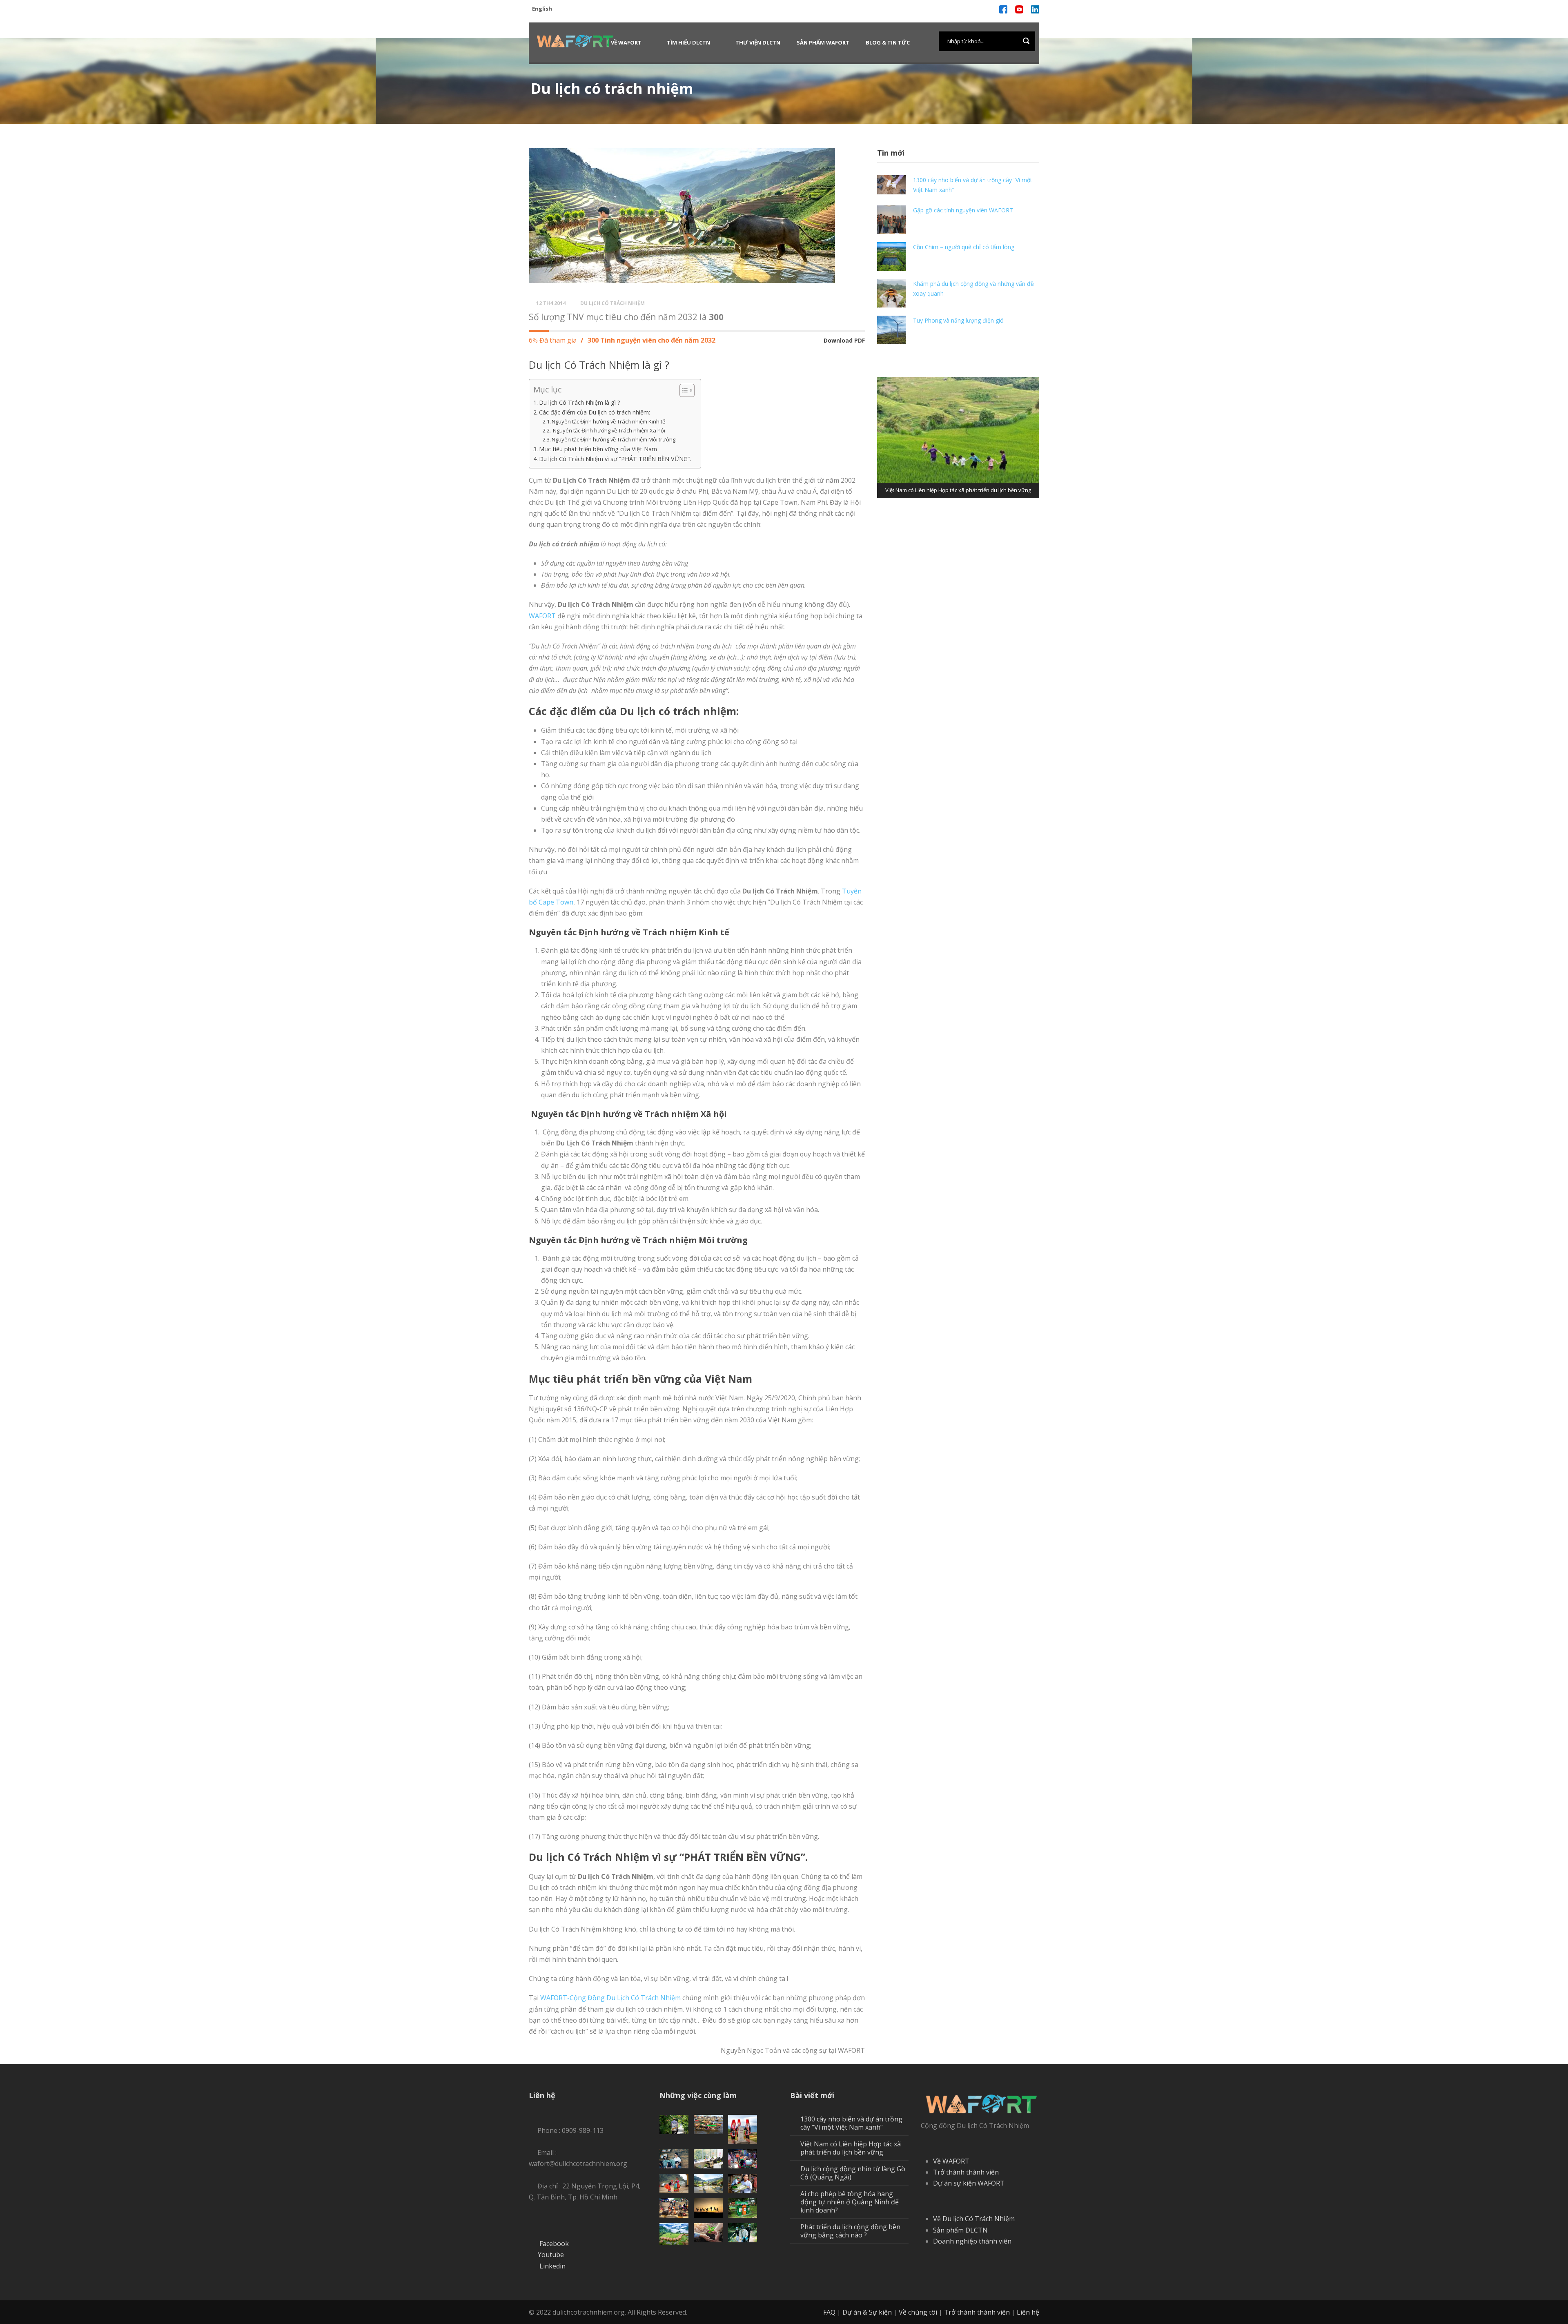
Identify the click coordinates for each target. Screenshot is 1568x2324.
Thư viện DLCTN (758, 42)
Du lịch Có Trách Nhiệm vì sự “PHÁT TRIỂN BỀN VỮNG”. (616, 459)
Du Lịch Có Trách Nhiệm (612, 303)
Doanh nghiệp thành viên (972, 2241)
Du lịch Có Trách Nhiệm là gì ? (580, 402)
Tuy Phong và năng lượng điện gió (958, 320)
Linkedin (552, 2266)
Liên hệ (1028, 2312)
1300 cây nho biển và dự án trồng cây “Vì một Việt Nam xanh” (851, 2123)
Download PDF (844, 340)
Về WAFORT (626, 42)
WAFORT (542, 616)
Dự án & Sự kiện (867, 2312)
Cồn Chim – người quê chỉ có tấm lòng (964, 247)
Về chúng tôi (918, 2312)
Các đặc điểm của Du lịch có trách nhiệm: (595, 412)
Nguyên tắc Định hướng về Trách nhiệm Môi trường (614, 439)
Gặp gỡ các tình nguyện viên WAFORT (963, 210)
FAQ (829, 2312)
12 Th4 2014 (551, 303)
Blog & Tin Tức (888, 42)
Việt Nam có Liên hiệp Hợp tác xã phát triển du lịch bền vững (851, 2148)
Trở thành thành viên (966, 2172)
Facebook (554, 2244)
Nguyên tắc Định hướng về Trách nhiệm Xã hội (608, 430)
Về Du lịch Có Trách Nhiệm (974, 2219)
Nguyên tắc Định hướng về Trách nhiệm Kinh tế (608, 421)
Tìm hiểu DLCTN (688, 42)
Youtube (551, 2255)
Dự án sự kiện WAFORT (969, 2183)
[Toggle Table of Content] (683, 390)
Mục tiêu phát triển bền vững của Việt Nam (598, 449)
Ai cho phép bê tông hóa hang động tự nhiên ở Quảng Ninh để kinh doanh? (850, 2202)
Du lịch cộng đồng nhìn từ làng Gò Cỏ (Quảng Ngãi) (853, 2173)
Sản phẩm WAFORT (823, 42)
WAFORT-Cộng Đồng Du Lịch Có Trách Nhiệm (610, 1998)
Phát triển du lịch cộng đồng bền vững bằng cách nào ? (850, 2231)
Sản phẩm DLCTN (960, 2230)
